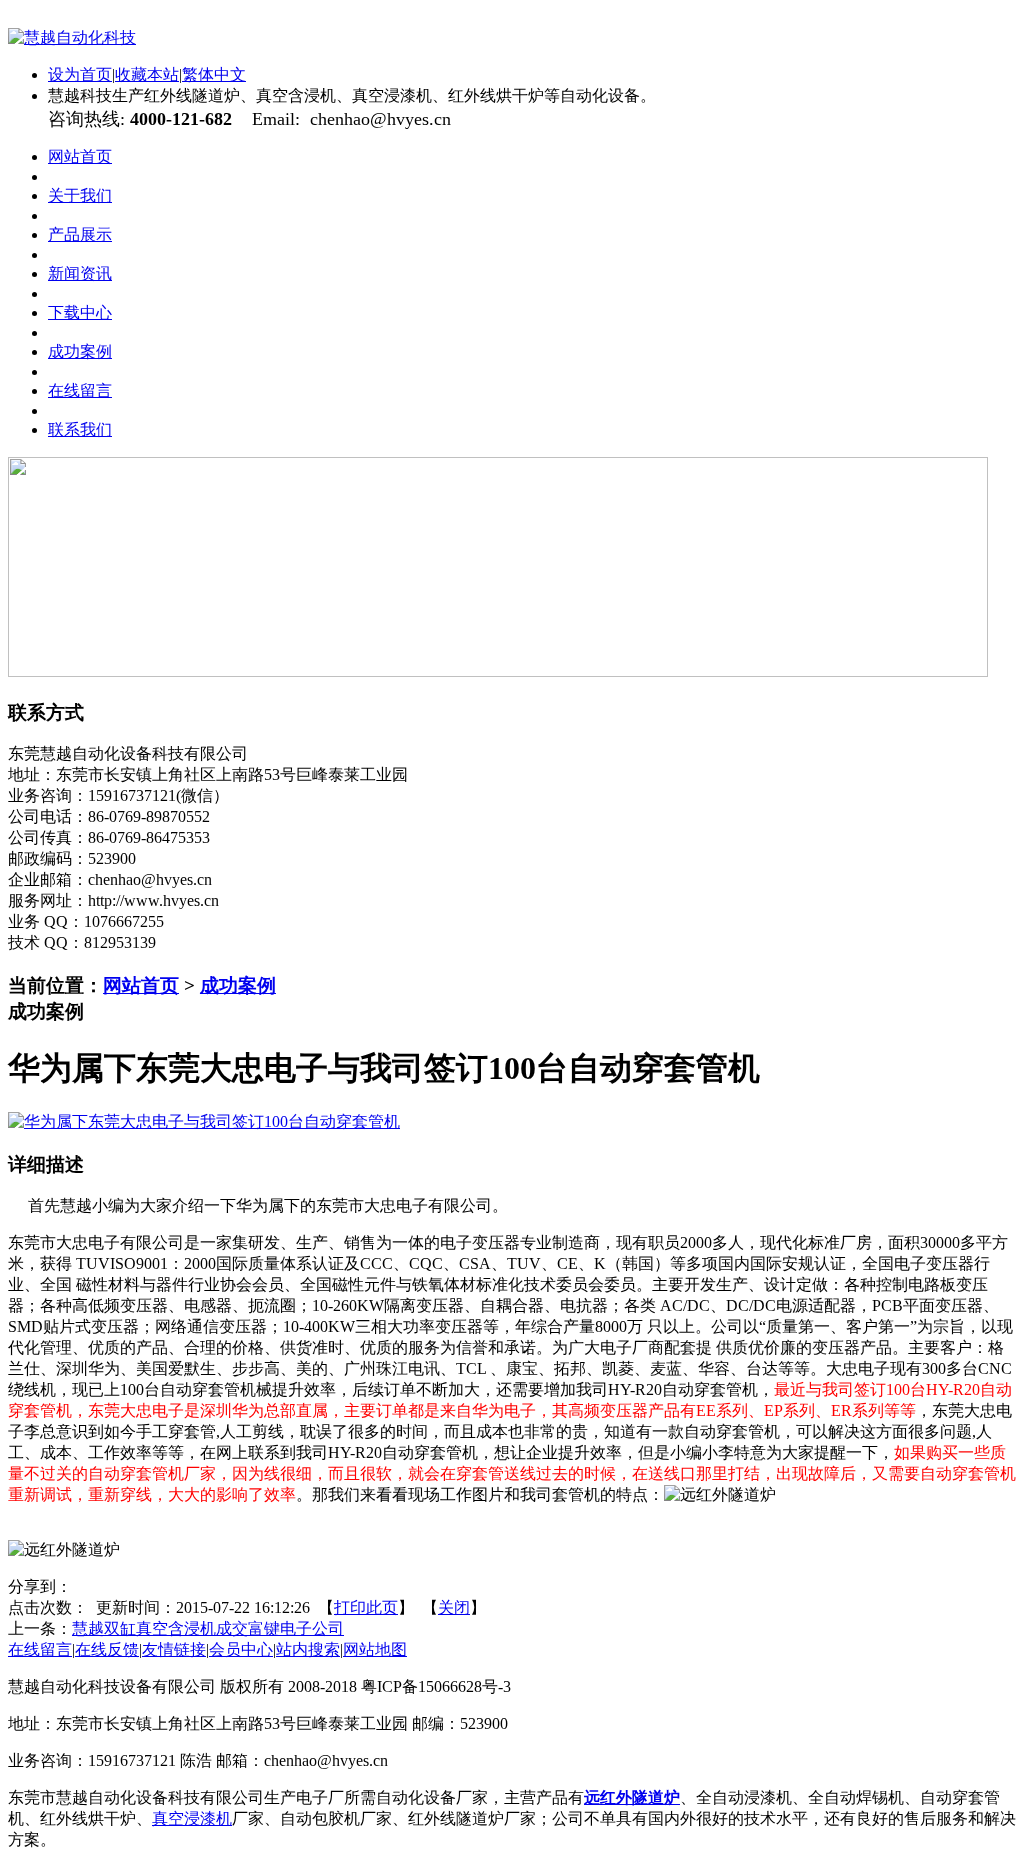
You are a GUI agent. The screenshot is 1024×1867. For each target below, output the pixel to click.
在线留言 (40, 1649)
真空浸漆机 (192, 1818)
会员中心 (241, 1649)
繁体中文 (214, 74)
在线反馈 (107, 1649)
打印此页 (366, 1607)
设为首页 (80, 74)
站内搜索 (308, 1649)
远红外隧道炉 (632, 1797)
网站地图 (375, 1649)
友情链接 (174, 1649)
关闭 (454, 1607)
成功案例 (238, 985)
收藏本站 (147, 74)
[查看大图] (204, 1121)
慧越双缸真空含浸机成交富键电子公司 (208, 1628)
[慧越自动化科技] (72, 37)
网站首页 (141, 985)
